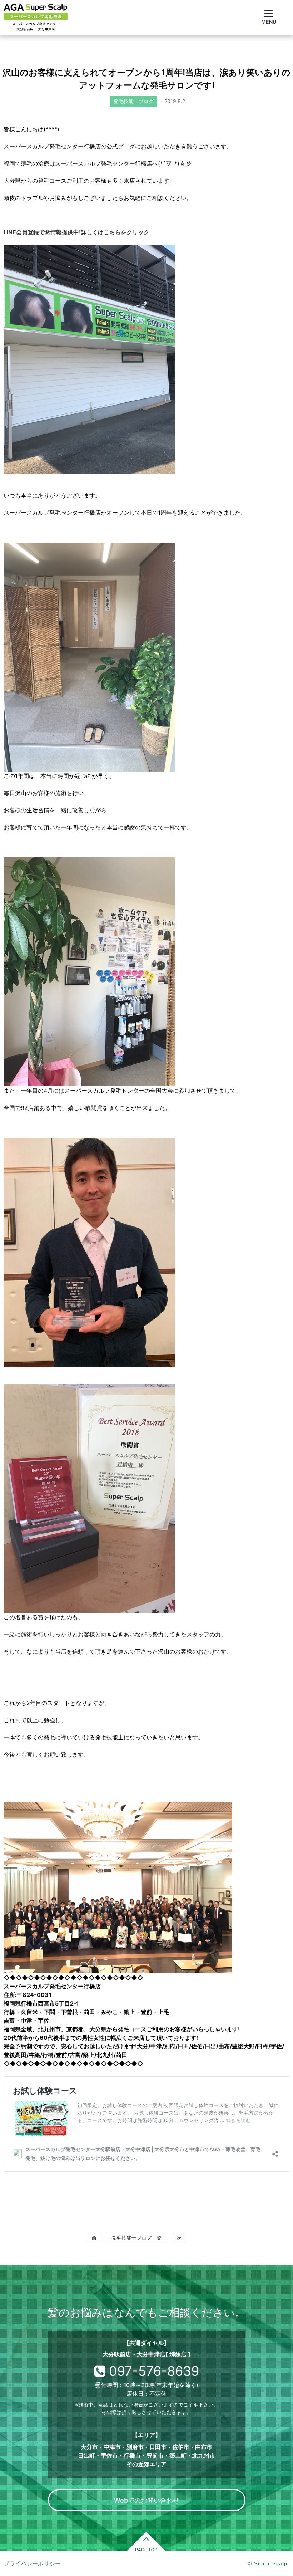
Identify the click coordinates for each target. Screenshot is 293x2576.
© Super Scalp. (269, 2563)
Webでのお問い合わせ (147, 2500)
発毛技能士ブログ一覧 (136, 2238)
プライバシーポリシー (32, 2563)
